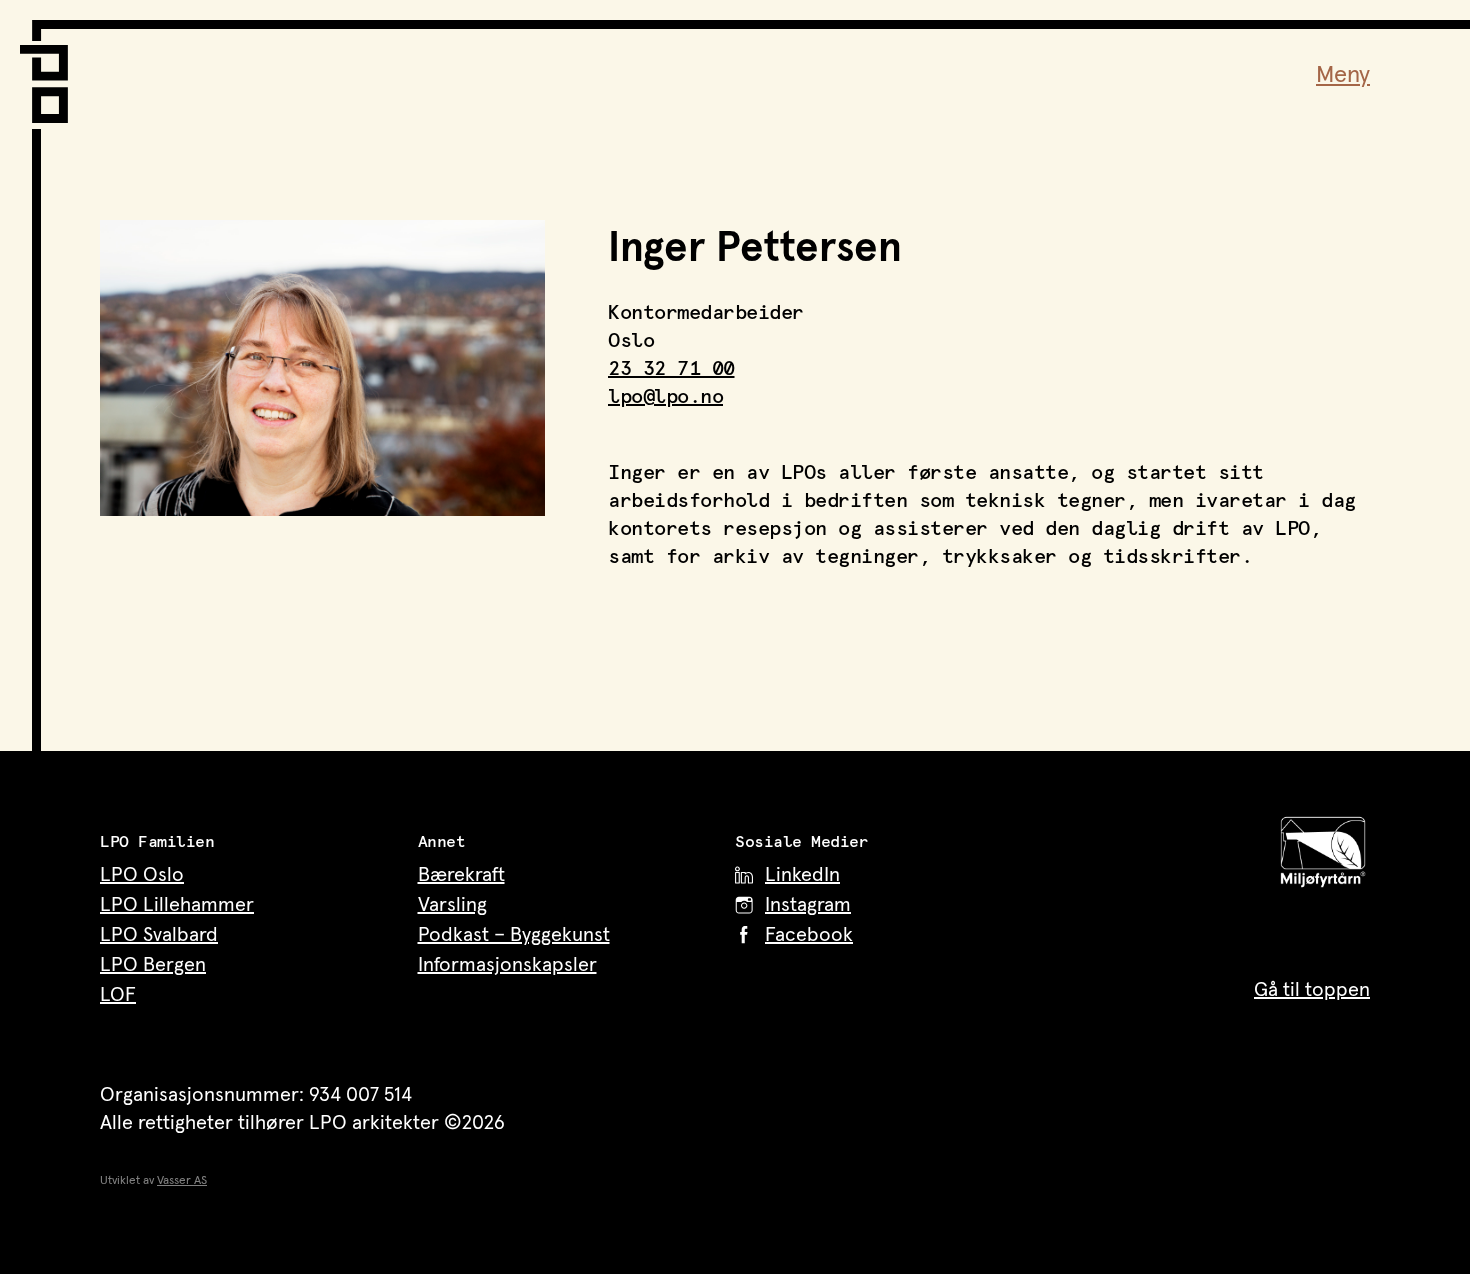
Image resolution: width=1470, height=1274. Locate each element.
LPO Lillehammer (177, 905)
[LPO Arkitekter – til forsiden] (50, 71)
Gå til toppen (1312, 990)
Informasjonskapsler (507, 965)
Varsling (452, 905)
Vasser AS (182, 1181)
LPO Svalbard (159, 935)
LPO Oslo (142, 875)
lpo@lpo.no (665, 397)
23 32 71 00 (671, 369)
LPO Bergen (153, 965)
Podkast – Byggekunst (514, 935)
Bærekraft (461, 875)
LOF (118, 995)
